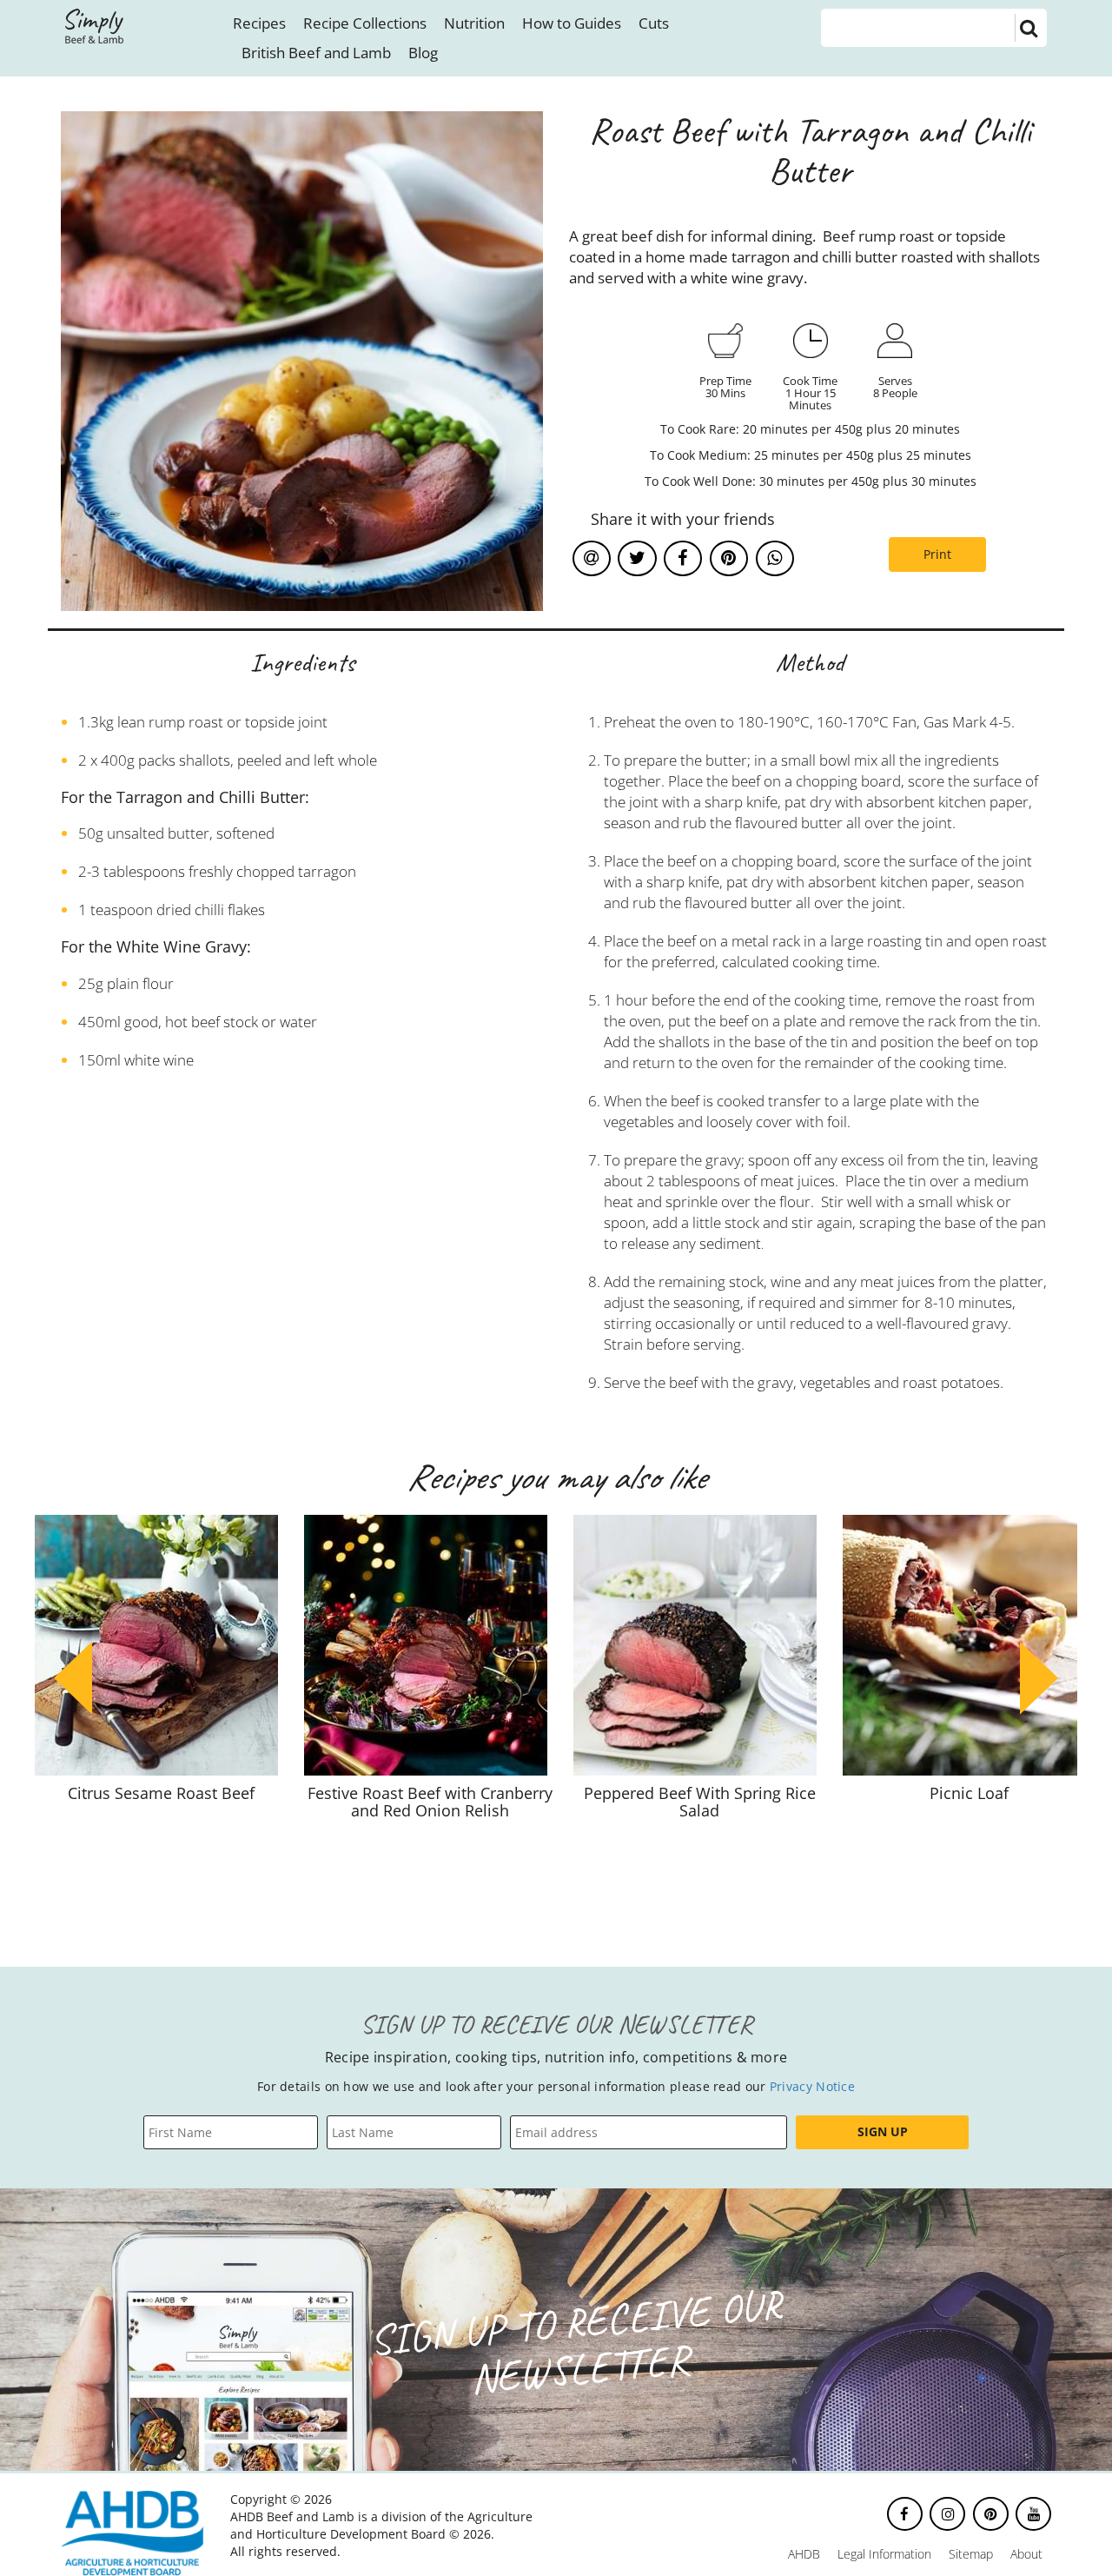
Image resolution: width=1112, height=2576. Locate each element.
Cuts (654, 23)
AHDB (804, 2554)
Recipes (259, 23)
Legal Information (884, 2554)
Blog (423, 53)
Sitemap (971, 2554)
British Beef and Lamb (316, 53)
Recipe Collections (365, 23)
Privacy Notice (812, 2086)
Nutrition (474, 23)
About (1026, 2554)
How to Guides (572, 23)
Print (937, 554)
